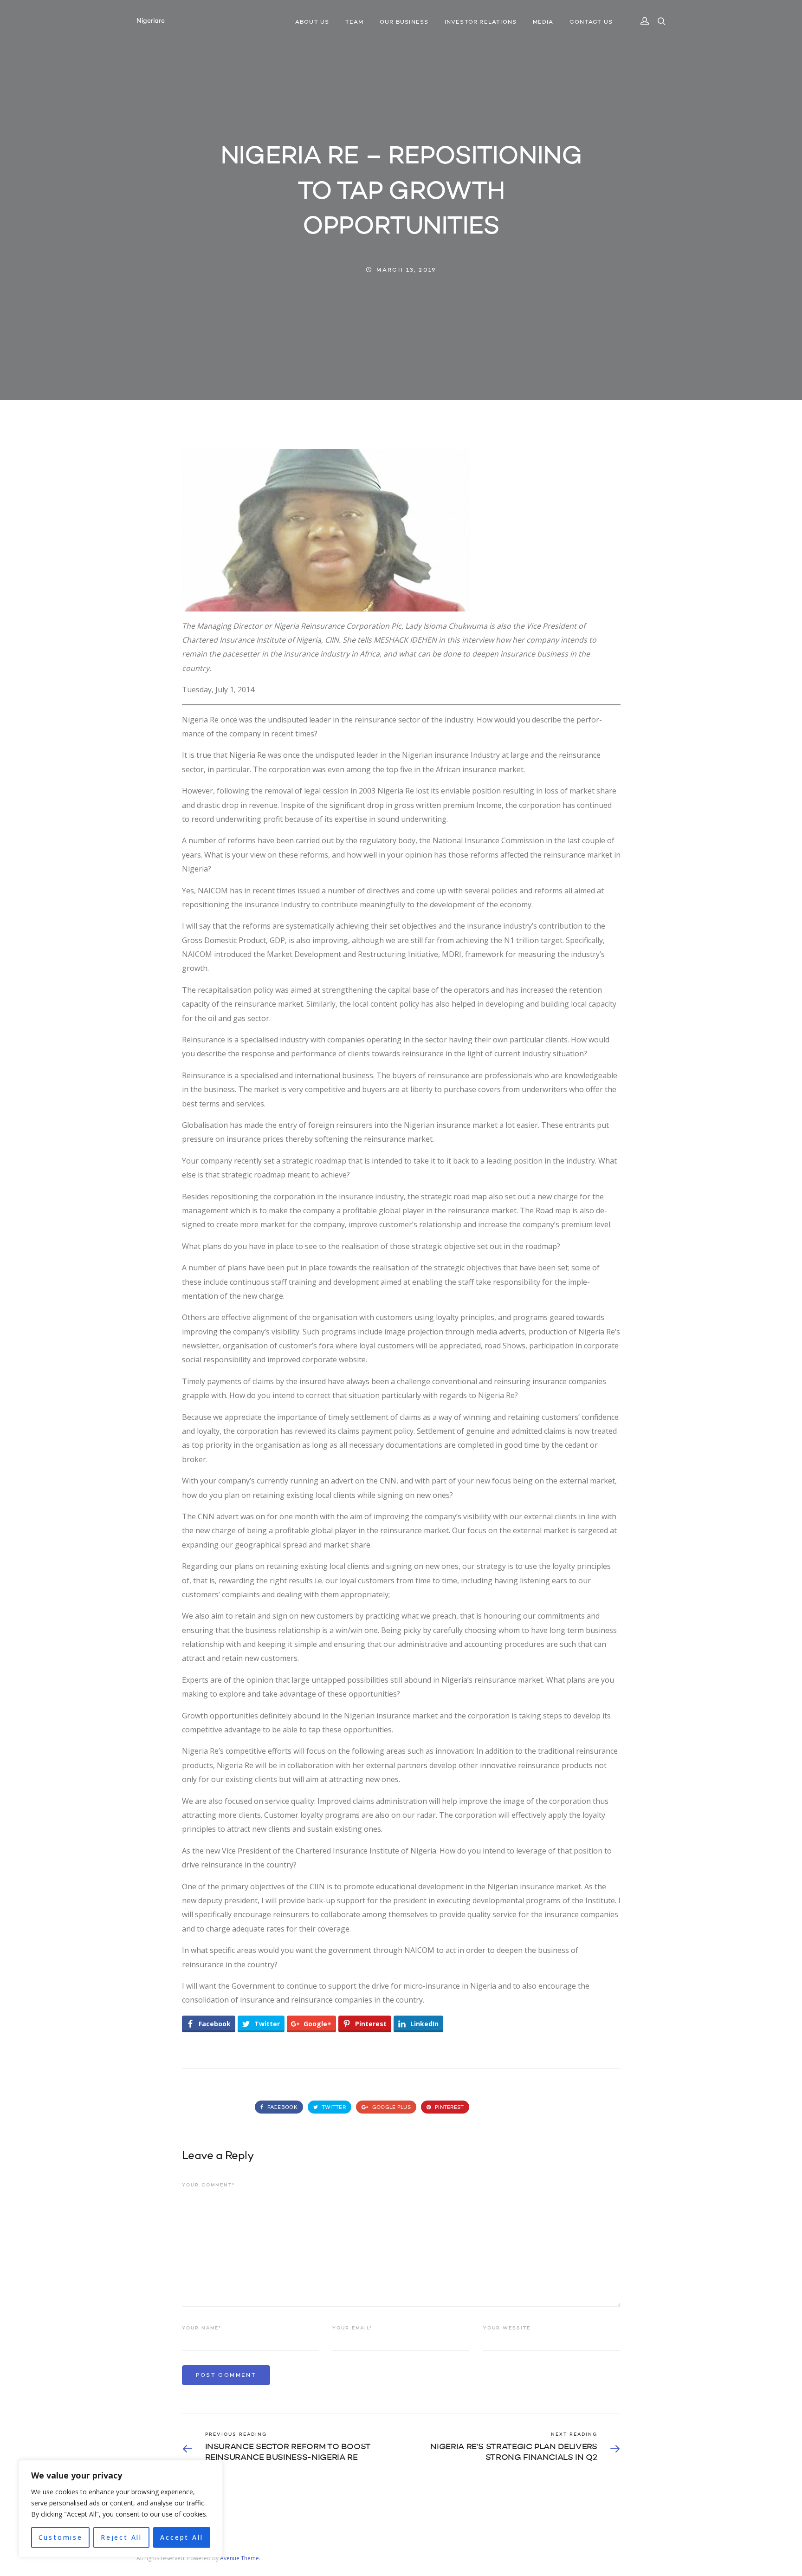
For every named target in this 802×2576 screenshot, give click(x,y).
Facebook (281, 2108)
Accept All (181, 2537)
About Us (312, 22)
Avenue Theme (239, 2558)
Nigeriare (150, 21)
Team (355, 22)
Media (543, 22)
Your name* (202, 2328)
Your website (507, 2328)
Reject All (121, 2537)
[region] (121, 2509)
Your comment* (208, 2185)
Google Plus (391, 2108)
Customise (61, 2537)
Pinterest (449, 2108)
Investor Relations (481, 22)
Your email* (352, 2328)
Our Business (404, 22)
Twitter (333, 2108)
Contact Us (591, 22)
